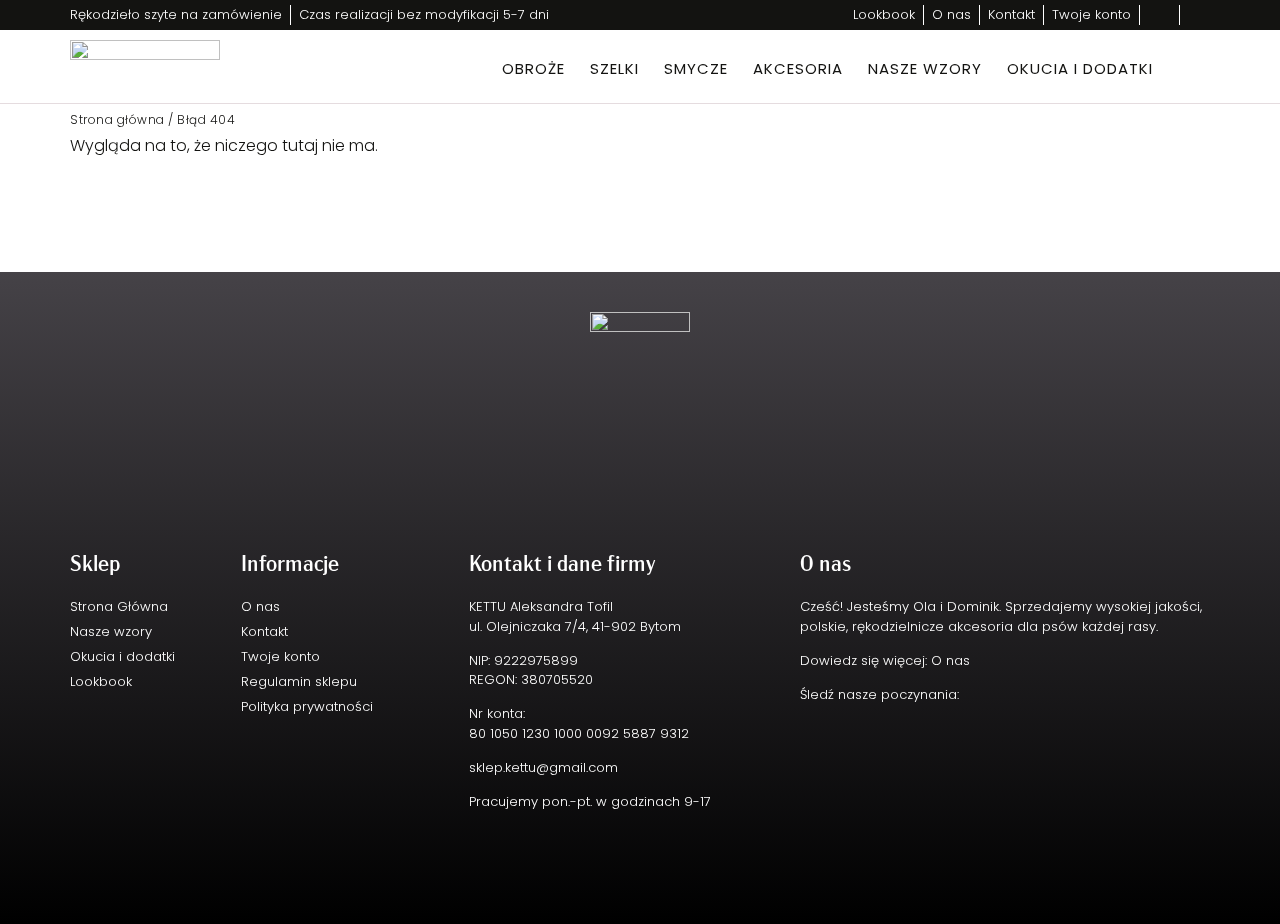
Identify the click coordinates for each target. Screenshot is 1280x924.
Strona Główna (119, 606)
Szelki (614, 69)
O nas (260, 606)
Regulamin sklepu (299, 681)
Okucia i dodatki (1080, 69)
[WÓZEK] (1186, 66)
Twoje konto (280, 656)
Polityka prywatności (307, 706)
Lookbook (101, 681)
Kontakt (264, 631)
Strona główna (117, 119)
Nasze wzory (925, 69)
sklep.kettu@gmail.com (543, 767)
